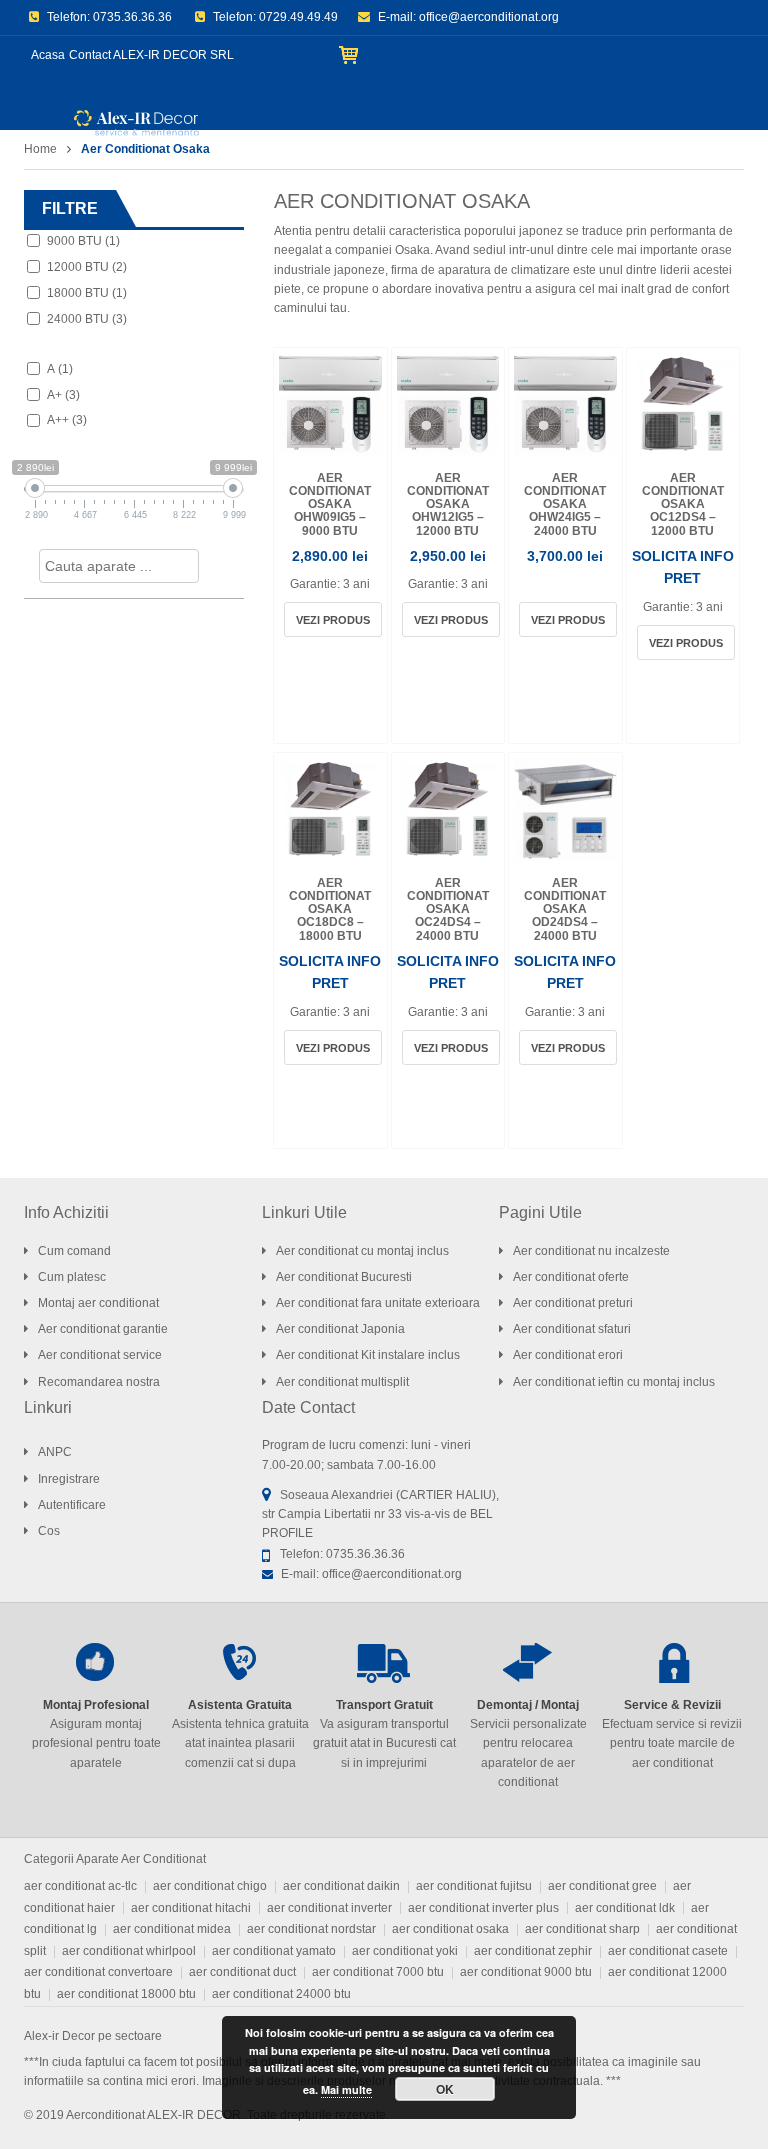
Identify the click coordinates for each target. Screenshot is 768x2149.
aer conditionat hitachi (191, 1908)
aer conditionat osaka (450, 1929)
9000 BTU (83, 241)
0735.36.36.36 (132, 17)
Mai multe (346, 2089)
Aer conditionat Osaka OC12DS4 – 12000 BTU (683, 504)
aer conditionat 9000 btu (526, 1972)
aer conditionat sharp (582, 1929)
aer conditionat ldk (625, 1908)
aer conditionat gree (602, 1886)
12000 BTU (87, 267)
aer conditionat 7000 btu (378, 1972)
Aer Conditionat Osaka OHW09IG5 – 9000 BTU (330, 504)
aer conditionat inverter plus (483, 1908)
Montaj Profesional (96, 1705)
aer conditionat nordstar (311, 1929)
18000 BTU (87, 293)
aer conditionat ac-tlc (80, 1886)
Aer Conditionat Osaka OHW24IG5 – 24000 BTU (565, 504)
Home (40, 149)
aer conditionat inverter (329, 1908)
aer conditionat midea (172, 1929)
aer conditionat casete (668, 1951)
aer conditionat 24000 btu (281, 1994)
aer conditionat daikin (341, 1886)
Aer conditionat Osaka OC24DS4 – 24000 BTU (448, 909)
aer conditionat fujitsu (474, 1886)
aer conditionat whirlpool (129, 1951)
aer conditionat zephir (533, 1951)
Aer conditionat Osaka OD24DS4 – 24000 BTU (565, 909)
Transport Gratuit (384, 1705)
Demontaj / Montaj (528, 1705)
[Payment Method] (589, 2113)
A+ (63, 395)
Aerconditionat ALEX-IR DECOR (153, 2115)
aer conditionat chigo (210, 1886)
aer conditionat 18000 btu (126, 1994)
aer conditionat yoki (405, 1951)
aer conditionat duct (242, 1972)
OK (445, 2089)
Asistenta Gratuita (240, 1705)
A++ (67, 420)
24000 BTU (87, 319)
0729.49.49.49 (298, 17)
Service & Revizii (672, 1705)
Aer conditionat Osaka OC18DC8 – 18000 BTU (330, 909)
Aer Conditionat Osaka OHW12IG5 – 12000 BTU (448, 504)
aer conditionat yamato (274, 1951)
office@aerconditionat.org (489, 17)
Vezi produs (333, 620)
